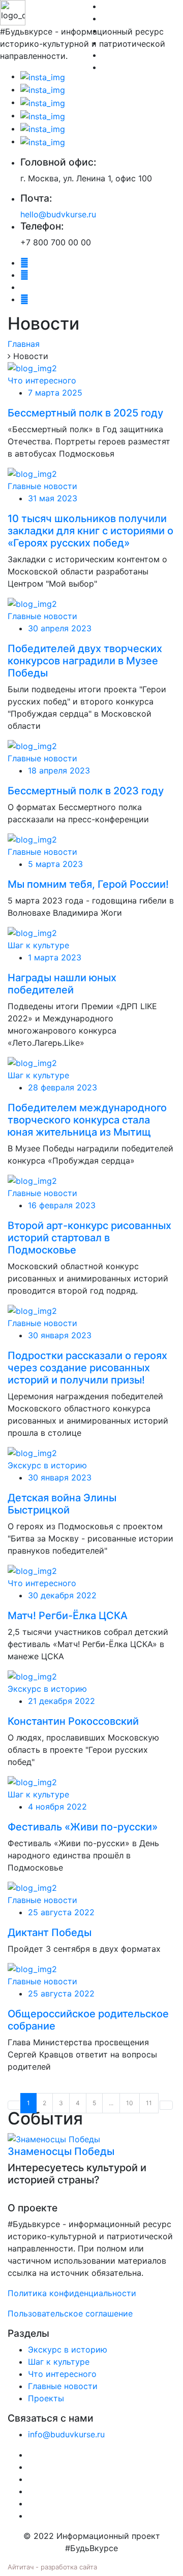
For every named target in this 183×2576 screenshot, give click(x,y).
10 (130, 2103)
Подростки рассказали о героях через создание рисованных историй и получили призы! (87, 1368)
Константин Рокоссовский (73, 1721)
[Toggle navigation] (22, 93)
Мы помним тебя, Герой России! (88, 884)
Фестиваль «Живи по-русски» (83, 1827)
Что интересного (42, 380)
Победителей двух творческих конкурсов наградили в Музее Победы (85, 661)
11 (149, 2103)
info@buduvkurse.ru (66, 2434)
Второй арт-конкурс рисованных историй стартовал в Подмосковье (89, 1238)
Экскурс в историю (47, 1465)
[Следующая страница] (166, 2105)
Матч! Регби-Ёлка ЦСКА (68, 1616)
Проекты (46, 2398)
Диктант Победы (50, 1933)
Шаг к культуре (38, 945)
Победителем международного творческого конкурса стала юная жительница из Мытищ (87, 1120)
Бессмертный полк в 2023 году (86, 791)
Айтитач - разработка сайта (52, 2567)
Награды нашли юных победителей (62, 984)
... (111, 2103)
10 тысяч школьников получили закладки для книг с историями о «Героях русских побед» (90, 531)
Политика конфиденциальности (72, 2293)
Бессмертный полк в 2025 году (85, 413)
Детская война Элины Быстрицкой (62, 1504)
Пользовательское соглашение (70, 2313)
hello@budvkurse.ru (58, 214)
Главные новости (42, 486)
